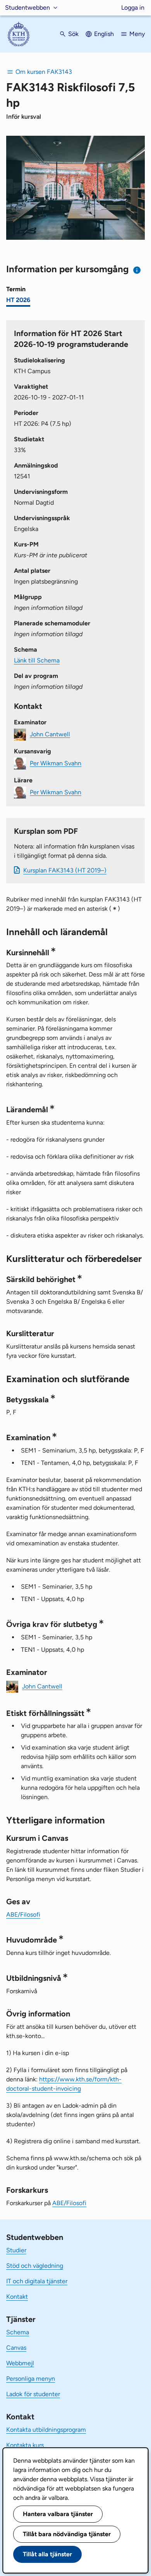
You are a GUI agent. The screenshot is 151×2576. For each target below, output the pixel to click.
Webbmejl (20, 2363)
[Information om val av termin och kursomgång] (137, 270)
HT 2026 (18, 300)
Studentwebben (27, 8)
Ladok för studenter (33, 2394)
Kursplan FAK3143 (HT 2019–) (65, 870)
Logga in (133, 8)
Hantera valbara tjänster (58, 2514)
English (104, 34)
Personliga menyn (31, 2379)
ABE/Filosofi (23, 1915)
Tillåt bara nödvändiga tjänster (67, 2534)
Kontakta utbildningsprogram (46, 2430)
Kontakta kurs (25, 2445)
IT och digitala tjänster (37, 2281)
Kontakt (17, 2297)
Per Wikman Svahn (56, 763)
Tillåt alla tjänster (47, 2554)
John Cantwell (50, 734)
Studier (16, 2250)
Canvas (16, 2348)
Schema (18, 2332)
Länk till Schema (37, 660)
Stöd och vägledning (35, 2266)
